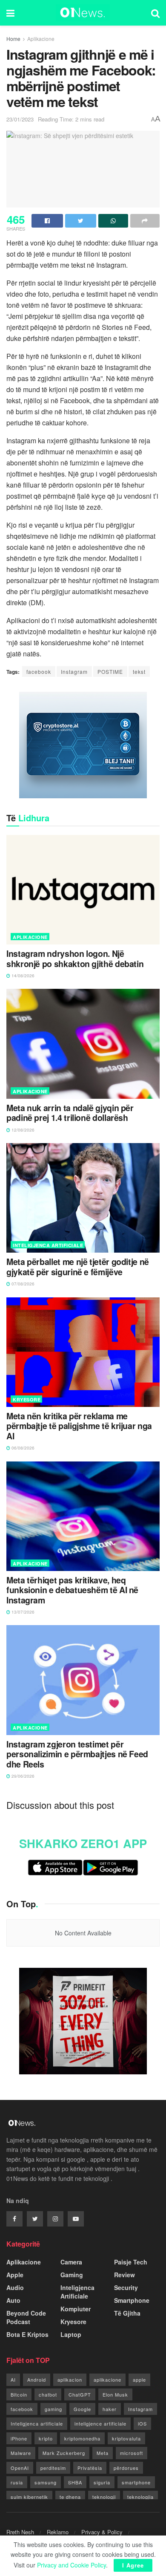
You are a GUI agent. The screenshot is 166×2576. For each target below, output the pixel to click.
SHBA (75, 2482)
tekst (139, 671)
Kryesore (27, 1399)
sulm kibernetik (29, 2497)
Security (126, 2287)
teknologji (104, 2497)
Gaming (72, 2275)
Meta (103, 2453)
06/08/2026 (22, 1448)
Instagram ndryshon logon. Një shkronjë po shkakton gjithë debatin (75, 959)
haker (110, 2409)
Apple (15, 2275)
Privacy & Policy (102, 2532)
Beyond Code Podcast (26, 2317)
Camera (71, 2262)
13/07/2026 (22, 1612)
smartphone (136, 2482)
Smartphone (132, 2300)
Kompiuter (76, 2309)
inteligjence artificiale (100, 2423)
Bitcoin (19, 2394)
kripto (46, 2438)
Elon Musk (115, 2394)
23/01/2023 (20, 119)
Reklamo (58, 2532)
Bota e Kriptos (27, 2334)
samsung (46, 2482)
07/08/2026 (22, 1284)
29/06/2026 (22, 1776)
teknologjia (140, 2497)
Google (82, 2409)
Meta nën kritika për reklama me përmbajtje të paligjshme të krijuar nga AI (79, 1426)
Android (37, 2380)
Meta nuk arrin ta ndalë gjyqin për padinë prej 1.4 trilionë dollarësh (70, 1113)
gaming (53, 2409)
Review (124, 2275)
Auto (13, 2300)
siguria (102, 2482)
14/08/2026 (22, 976)
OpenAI (20, 2468)
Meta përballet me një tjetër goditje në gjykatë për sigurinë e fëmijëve (78, 1267)
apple (139, 2380)
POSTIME (110, 671)
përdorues (126, 2468)
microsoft (132, 2453)
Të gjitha (127, 2313)
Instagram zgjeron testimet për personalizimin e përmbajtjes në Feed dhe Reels (77, 1754)
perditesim (53, 2468)
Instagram (74, 671)
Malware (21, 2453)
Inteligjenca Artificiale (48, 1245)
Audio (15, 2287)
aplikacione (107, 2380)
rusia (17, 2482)
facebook (39, 671)
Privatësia (90, 2468)
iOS (142, 2423)
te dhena (70, 2497)
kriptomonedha (82, 2438)
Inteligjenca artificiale (37, 2423)
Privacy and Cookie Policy (72, 2565)
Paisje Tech (131, 2262)
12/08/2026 (22, 1130)
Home (13, 39)
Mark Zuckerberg (64, 2453)
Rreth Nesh (20, 2532)
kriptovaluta (126, 2438)
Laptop (71, 2334)
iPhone (19, 2438)
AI (13, 2380)
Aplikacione (41, 39)
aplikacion (70, 2380)
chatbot (48, 2394)
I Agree (133, 2565)
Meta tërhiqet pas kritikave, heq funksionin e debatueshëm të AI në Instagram (72, 1590)
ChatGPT (80, 2394)
